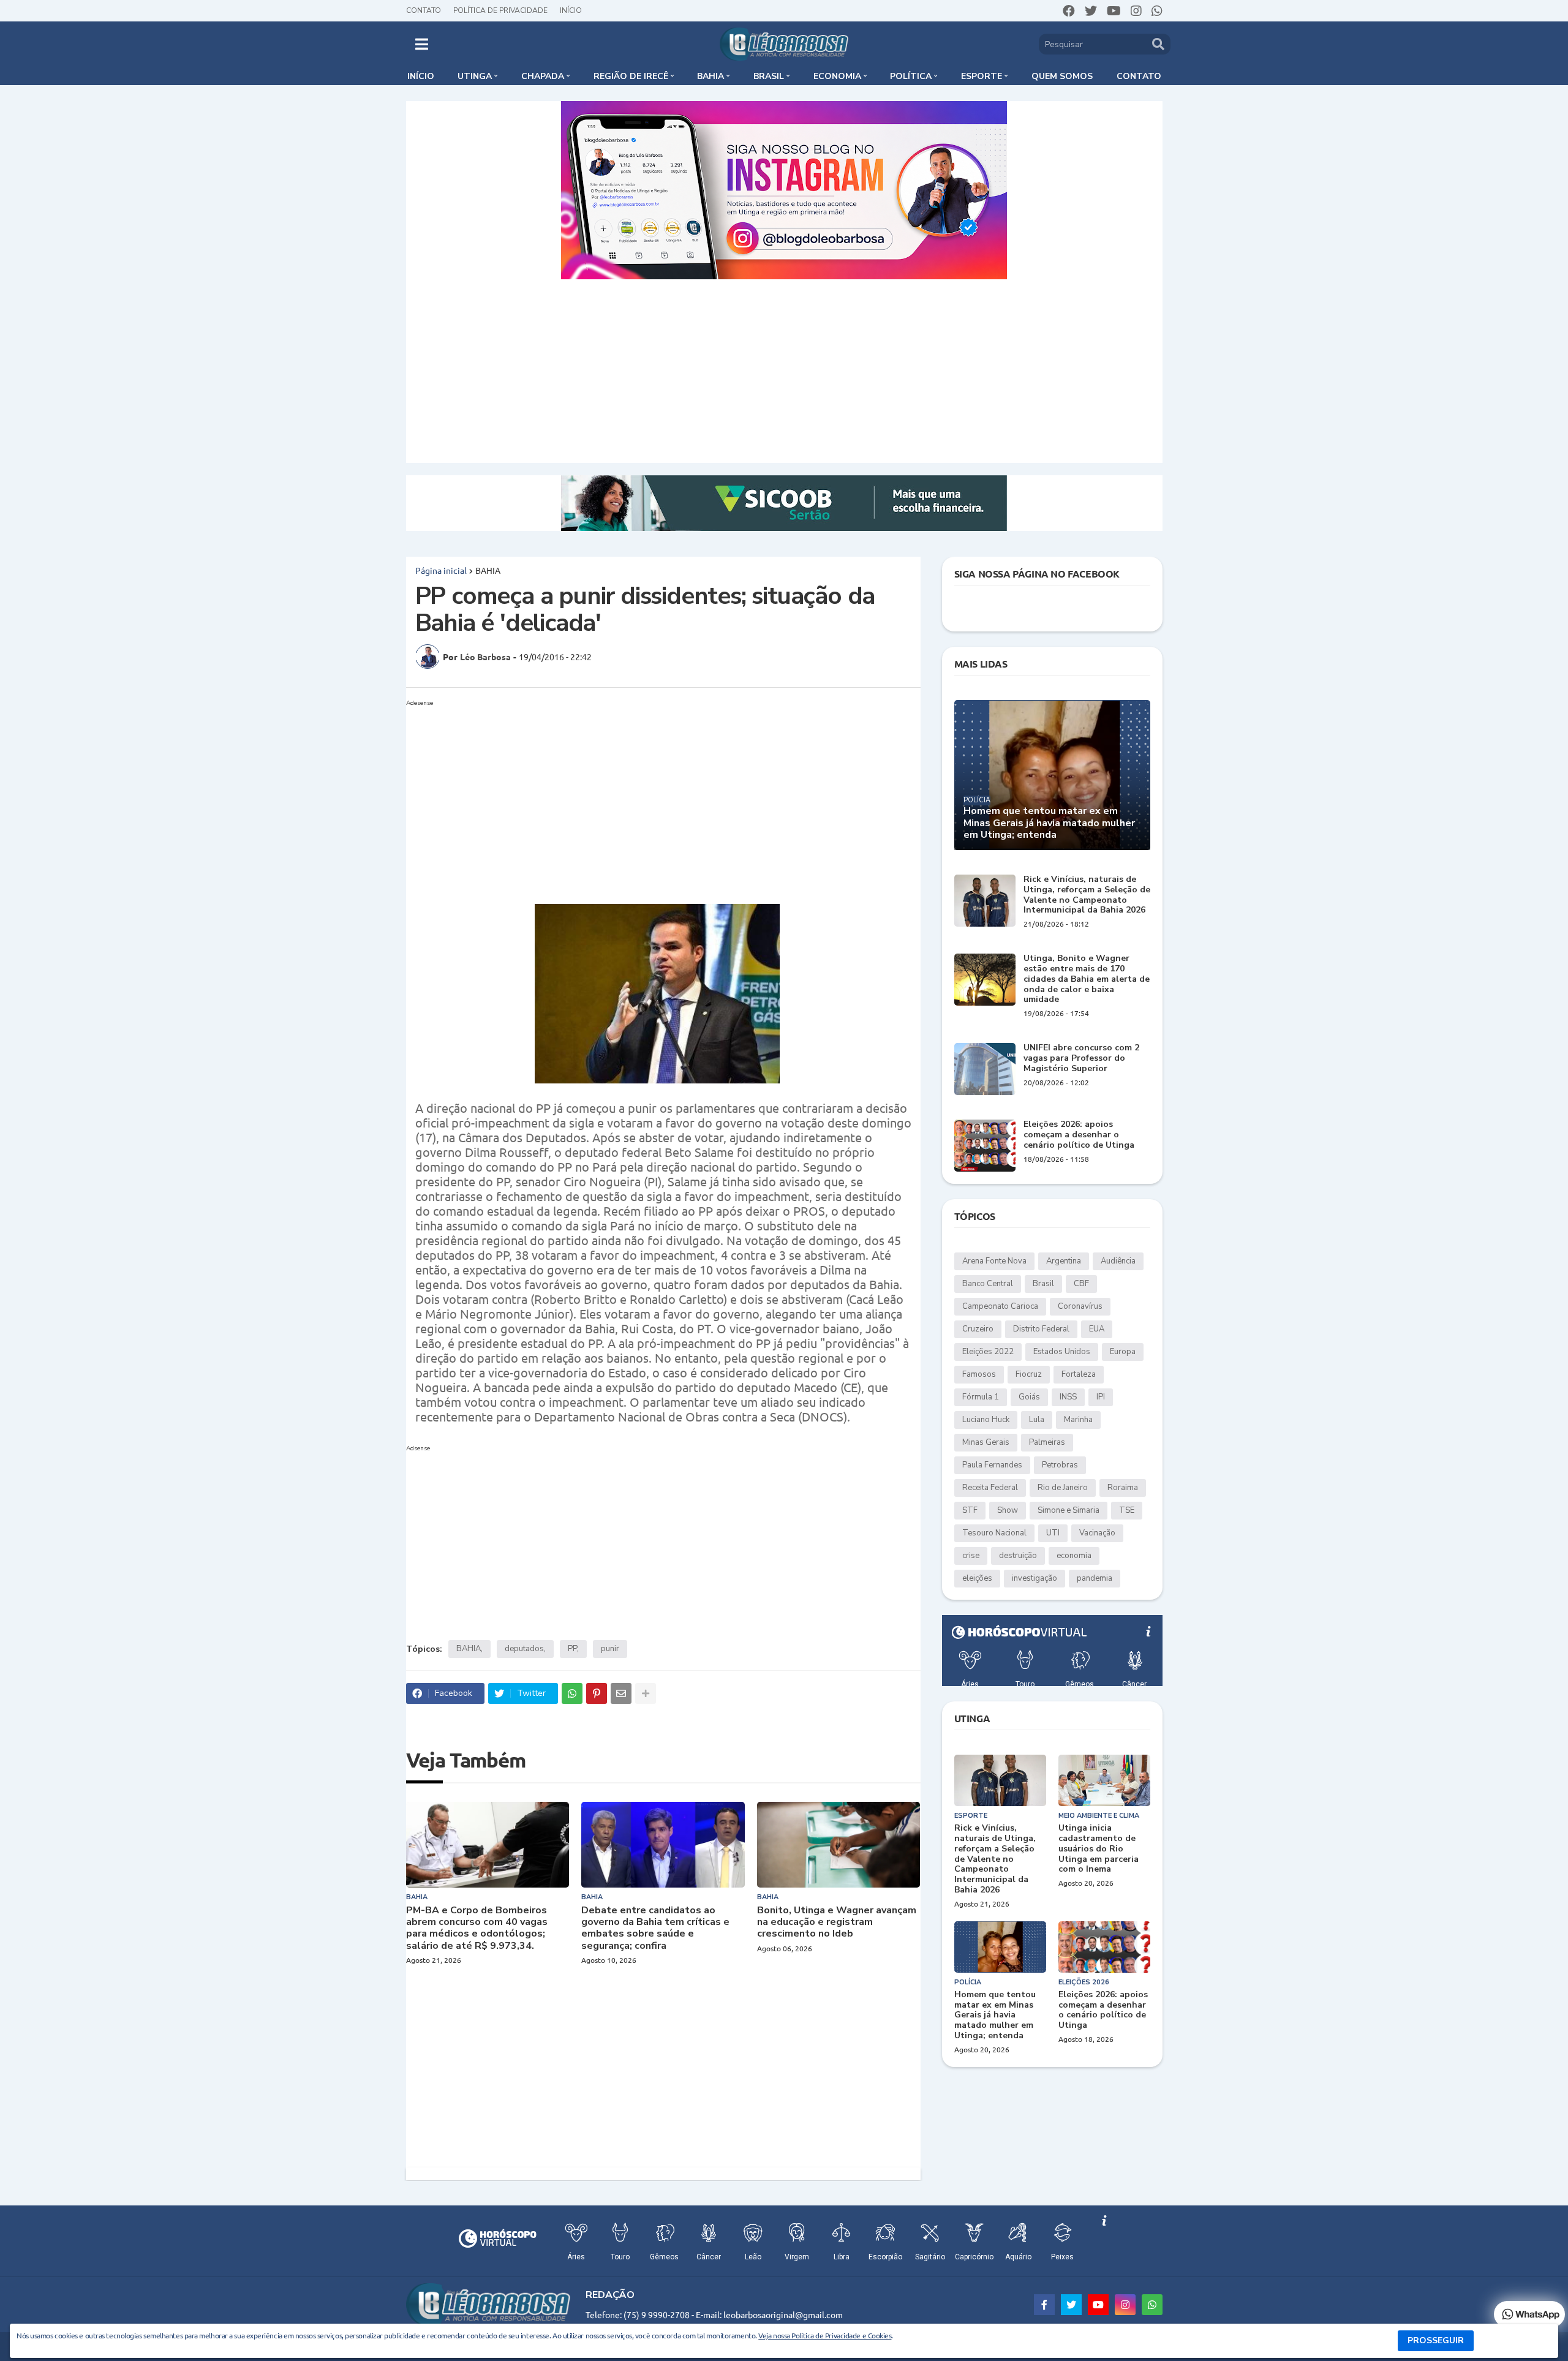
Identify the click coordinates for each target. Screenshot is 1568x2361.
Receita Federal (990, 1488)
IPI (1101, 1397)
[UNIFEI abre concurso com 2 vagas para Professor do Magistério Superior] (985, 1069)
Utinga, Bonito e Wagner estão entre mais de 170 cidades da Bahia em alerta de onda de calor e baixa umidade (1087, 979)
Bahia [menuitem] (710, 76)
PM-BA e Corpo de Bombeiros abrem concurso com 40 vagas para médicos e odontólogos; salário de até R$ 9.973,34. (477, 1928)
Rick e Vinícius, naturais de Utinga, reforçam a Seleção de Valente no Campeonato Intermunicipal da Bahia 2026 (1087, 895)
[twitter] (1091, 11)
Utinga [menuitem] (475, 76)
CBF (1081, 1284)
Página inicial (441, 570)
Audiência (1118, 1261)
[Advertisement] (784, 371)
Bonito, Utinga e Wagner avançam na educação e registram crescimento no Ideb (837, 1922)
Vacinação (1097, 1533)
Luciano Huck (986, 1420)
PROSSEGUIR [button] (1436, 2340)
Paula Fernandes (992, 1465)
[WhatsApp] (572, 1693)
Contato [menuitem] (1139, 76)
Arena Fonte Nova (994, 1261)
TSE (1127, 1510)
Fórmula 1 (981, 1397)
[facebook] (1069, 11)
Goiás (1029, 1397)
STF (970, 1510)
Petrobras (1060, 1465)
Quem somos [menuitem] (1062, 76)
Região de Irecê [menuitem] (631, 76)
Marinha (1078, 1420)
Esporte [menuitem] (982, 76)
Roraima (1123, 1488)
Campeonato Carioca (1000, 1306)
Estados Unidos (1062, 1352)
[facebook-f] (1044, 2305)
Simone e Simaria (1069, 1510)
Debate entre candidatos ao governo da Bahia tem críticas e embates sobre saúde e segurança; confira (655, 1928)
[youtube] (1114, 11)
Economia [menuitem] (837, 76)
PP (572, 1649)
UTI (1053, 1533)
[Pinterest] (597, 1693)
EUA (1097, 1329)
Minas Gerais (986, 1442)
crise (971, 1556)
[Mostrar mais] (646, 1693)
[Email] (621, 1693)
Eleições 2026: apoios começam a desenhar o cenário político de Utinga (1079, 1135)
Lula (1037, 1420)
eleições (977, 1578)
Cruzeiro (978, 1329)
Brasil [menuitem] (769, 76)
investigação (1035, 1578)
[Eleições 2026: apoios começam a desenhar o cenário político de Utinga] (985, 1146)
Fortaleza (1079, 1374)
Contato (424, 10)
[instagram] (1136, 11)
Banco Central (988, 1284)
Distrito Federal (1041, 1329)
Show (1008, 1510)
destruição (1018, 1556)
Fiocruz (1029, 1374)
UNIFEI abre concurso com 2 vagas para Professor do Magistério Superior (1081, 1058)
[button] (422, 44)
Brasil (1043, 1284)
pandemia (1095, 1578)
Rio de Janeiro (1063, 1488)
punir (610, 1649)
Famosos (979, 1374)
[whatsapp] (1157, 11)
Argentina (1064, 1261)
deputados (524, 1649)
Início (571, 10)
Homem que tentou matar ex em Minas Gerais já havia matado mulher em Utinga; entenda (1049, 823)
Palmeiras (1047, 1442)
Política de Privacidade (500, 10)
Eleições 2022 (988, 1352)
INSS (1068, 1397)
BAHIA (488, 570)
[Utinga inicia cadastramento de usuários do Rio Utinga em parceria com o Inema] (1104, 1780)
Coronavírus (1080, 1306)
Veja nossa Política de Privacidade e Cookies (825, 2335)
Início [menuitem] (421, 76)
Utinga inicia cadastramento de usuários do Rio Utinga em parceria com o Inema (1099, 1849)
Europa (1123, 1352)
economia (1074, 1556)
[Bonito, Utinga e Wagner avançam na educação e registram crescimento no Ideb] (839, 1845)
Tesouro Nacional (994, 1533)
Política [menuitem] (911, 76)
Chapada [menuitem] (543, 76)
